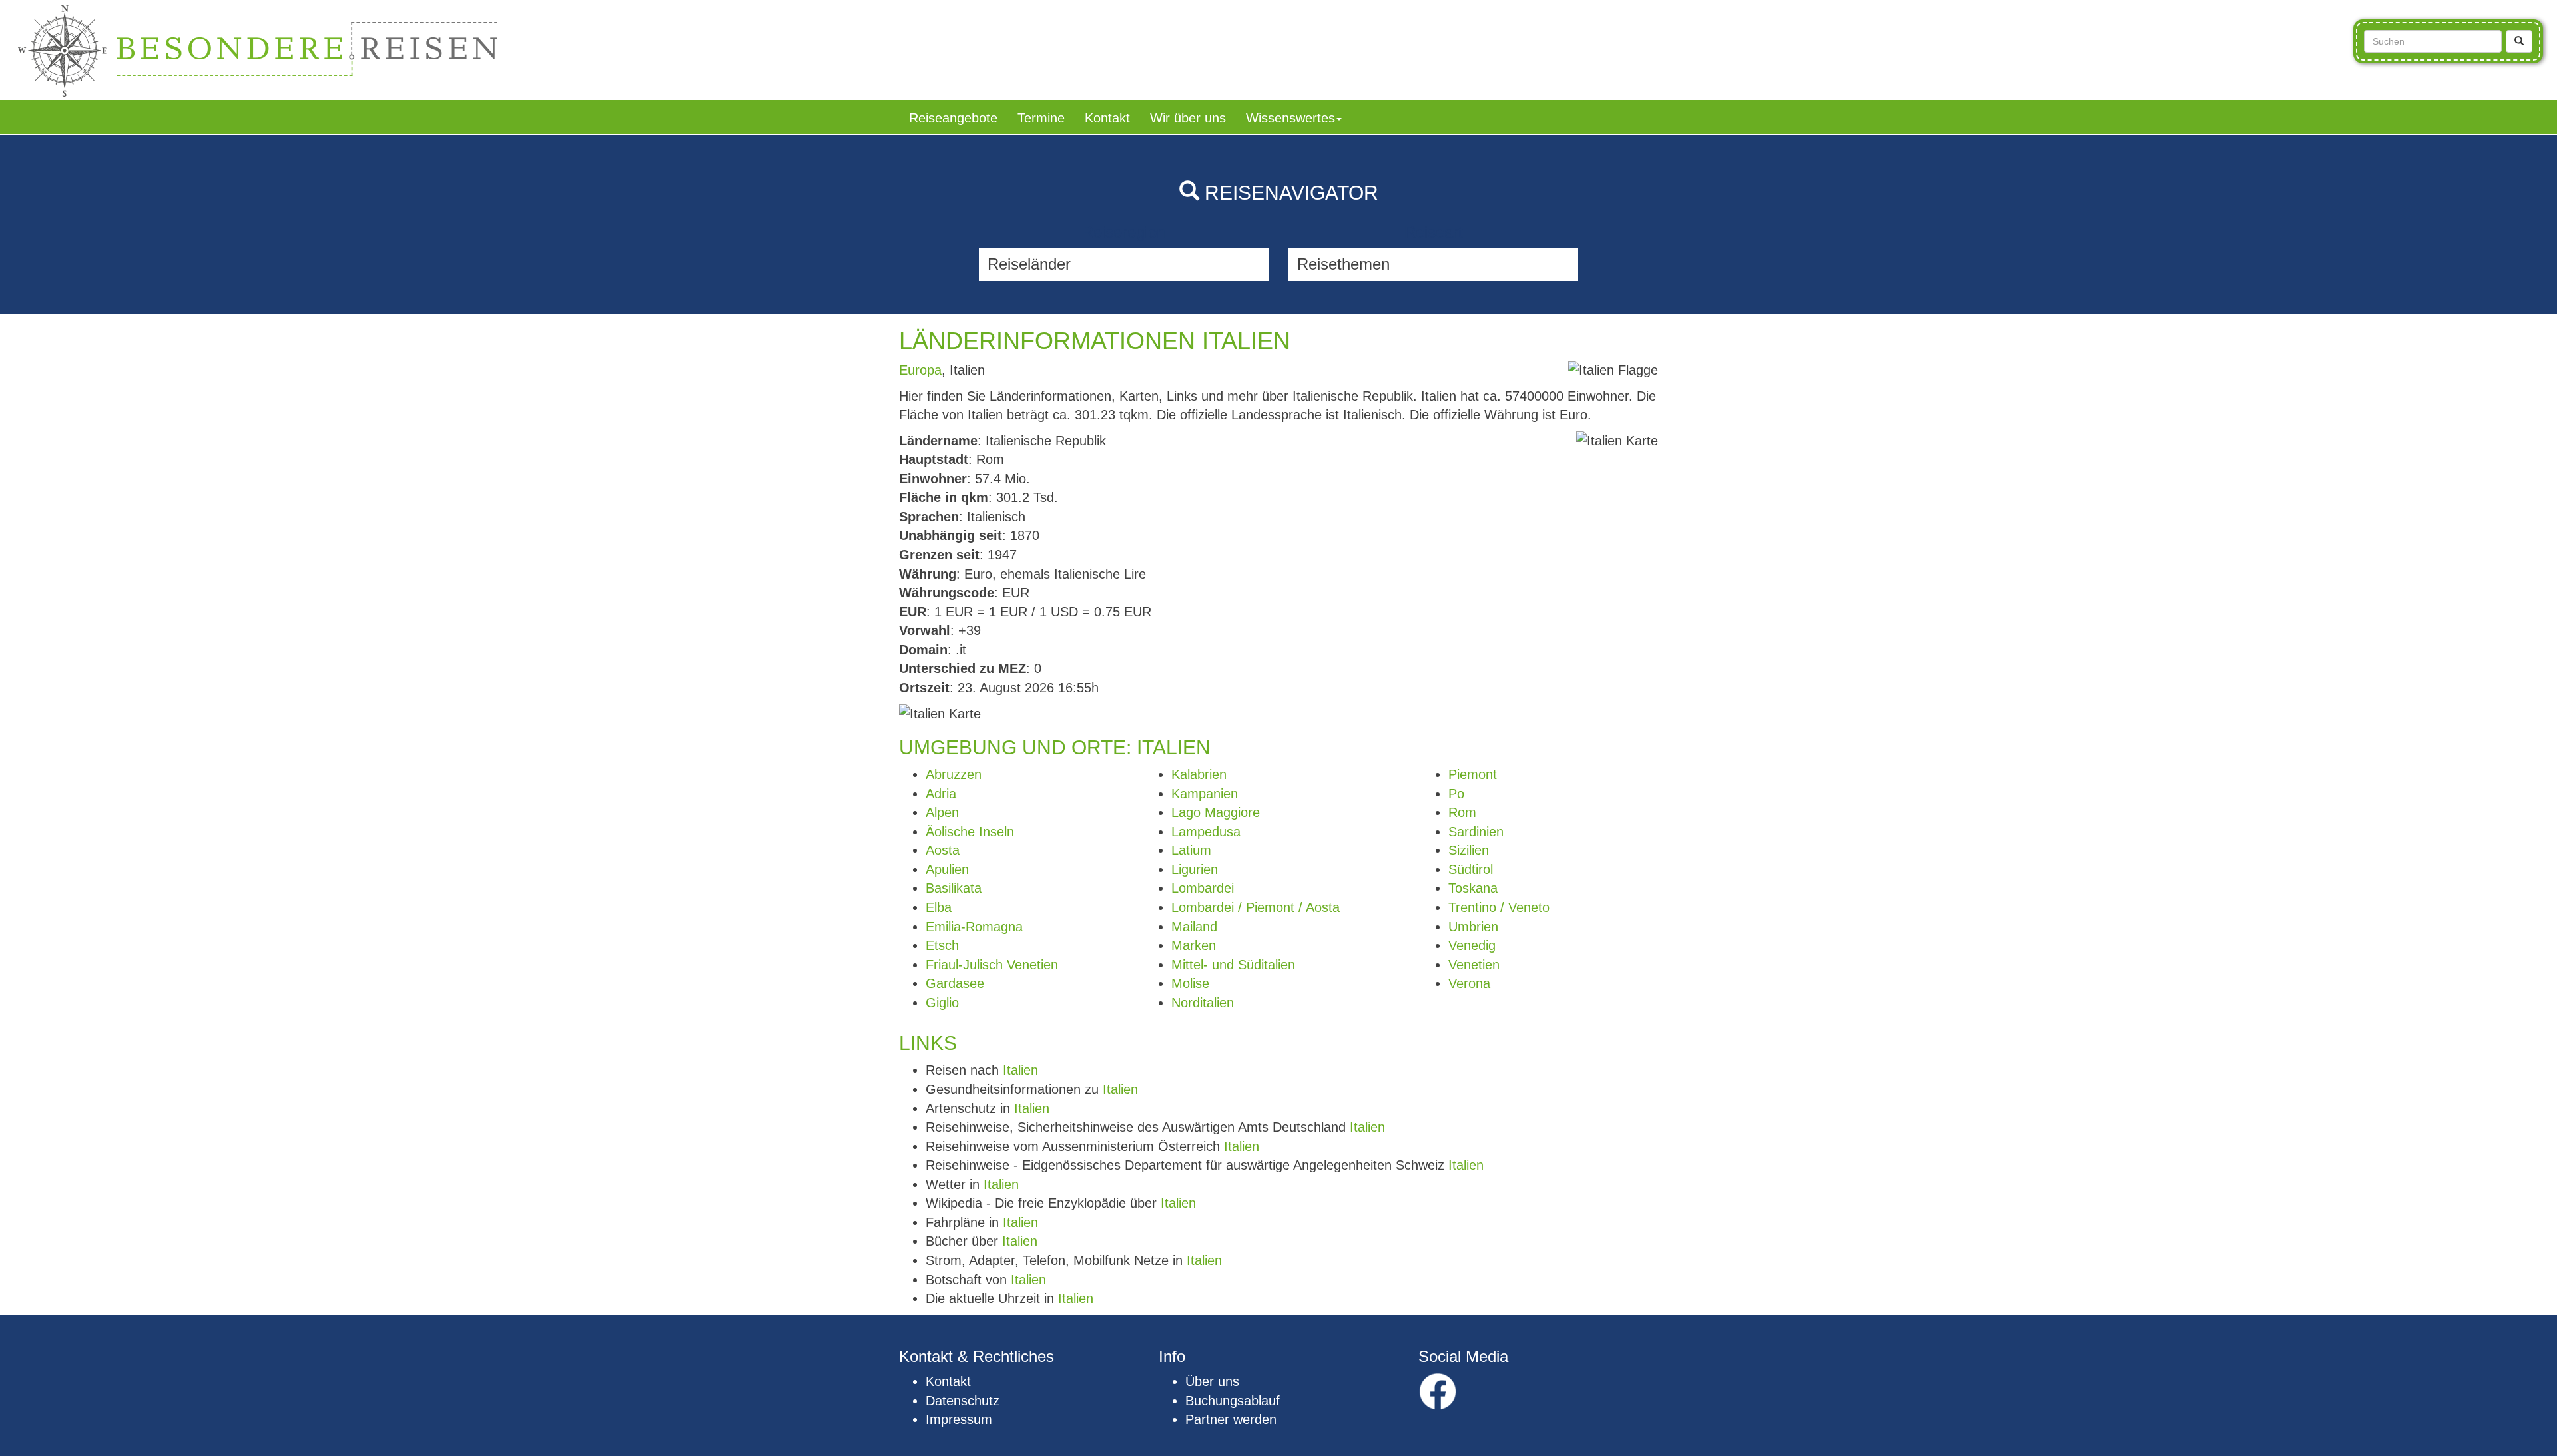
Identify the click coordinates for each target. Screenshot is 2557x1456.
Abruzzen (954, 774)
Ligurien (1195, 869)
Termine (1041, 118)
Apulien (947, 869)
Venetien (1474, 965)
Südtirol (1471, 869)
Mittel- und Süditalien (1233, 965)
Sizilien (1469, 850)
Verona (1469, 983)
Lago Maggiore (1216, 812)
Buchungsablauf (1233, 1401)
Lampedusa (1206, 832)
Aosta (943, 850)
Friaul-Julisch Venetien (992, 965)
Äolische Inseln (970, 832)
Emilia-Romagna (974, 927)
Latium (1191, 850)
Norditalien (1203, 1003)
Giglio (942, 1003)
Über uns (1212, 1381)
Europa (920, 370)
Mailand (1194, 927)
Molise (1190, 983)
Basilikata (954, 888)
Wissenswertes (1290, 118)
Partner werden (1231, 1419)
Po (1456, 794)
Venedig (1472, 945)
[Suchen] (2519, 41)
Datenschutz (963, 1401)
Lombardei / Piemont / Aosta (1256, 907)
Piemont (1473, 774)
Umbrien (1473, 927)
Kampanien (1205, 794)
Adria (941, 794)
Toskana (1473, 888)
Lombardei (1203, 888)
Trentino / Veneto (1499, 907)
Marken (1194, 945)
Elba (939, 907)
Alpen (942, 812)
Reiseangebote (953, 118)
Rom (1462, 812)
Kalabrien (1199, 774)
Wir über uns (1188, 118)
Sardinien (1476, 832)
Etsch (942, 945)
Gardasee (955, 983)
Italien (1020, 1070)
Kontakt (1107, 118)
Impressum (959, 1419)
